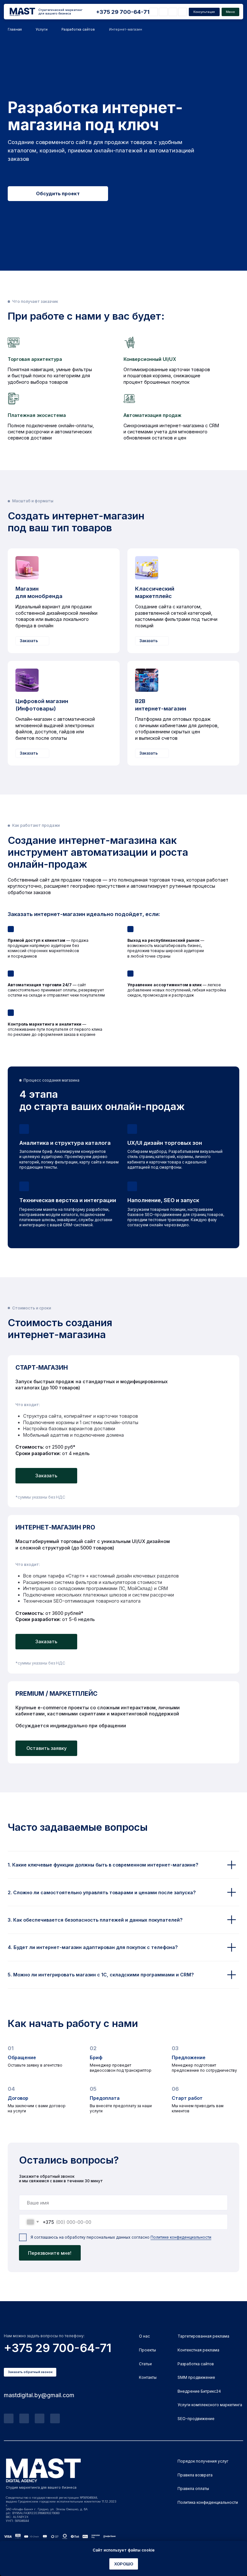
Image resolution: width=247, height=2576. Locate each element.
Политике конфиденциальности (181, 2237)
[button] (204, 12)
